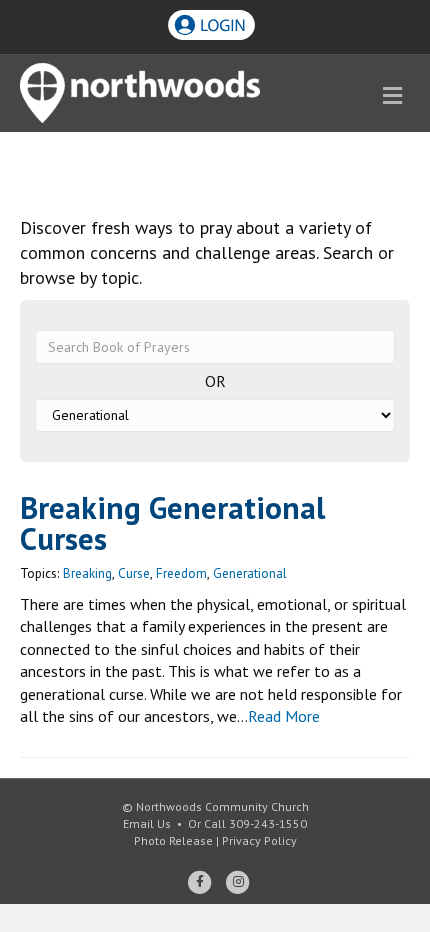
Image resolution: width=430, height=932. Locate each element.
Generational (250, 573)
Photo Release (173, 840)
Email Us (147, 823)
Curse (134, 573)
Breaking (87, 573)
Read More (284, 716)
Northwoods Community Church (222, 806)
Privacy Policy (259, 840)
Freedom (181, 573)
